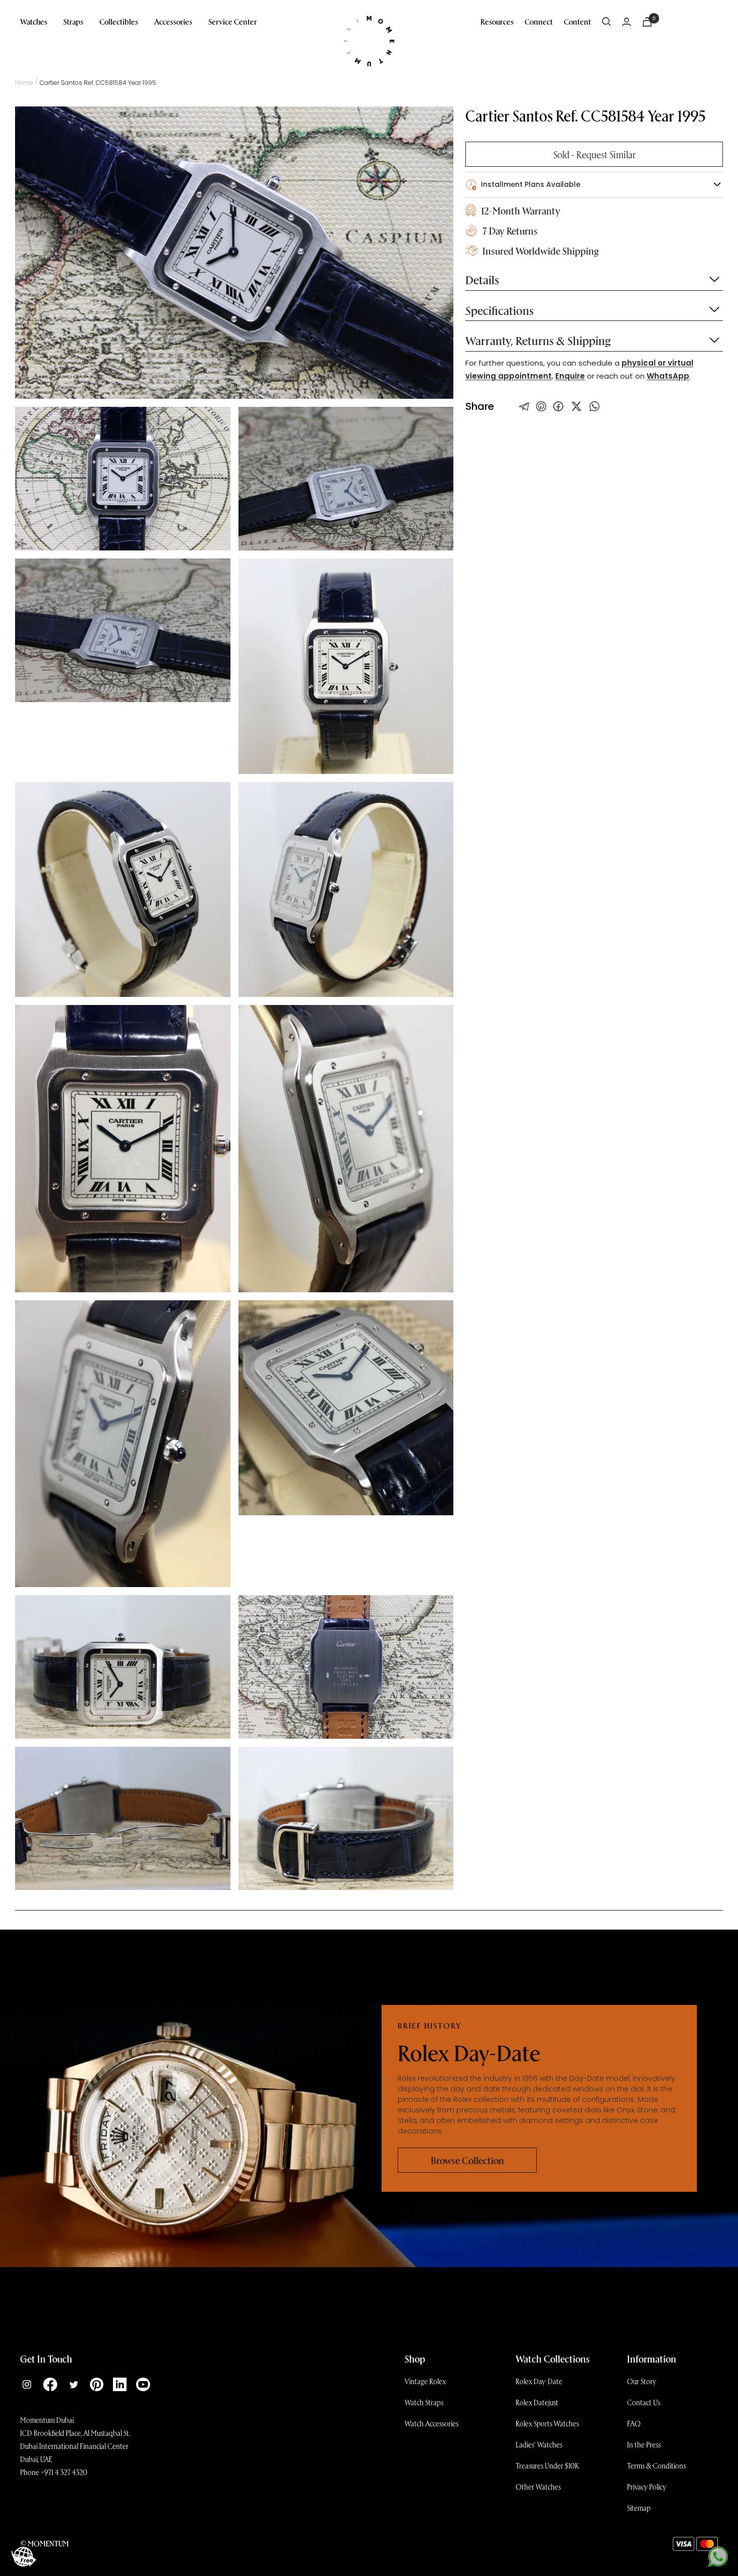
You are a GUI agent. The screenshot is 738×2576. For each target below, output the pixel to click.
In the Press (644, 2444)
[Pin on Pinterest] (541, 406)
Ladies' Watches (539, 2444)
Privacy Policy (647, 2487)
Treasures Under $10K (547, 2466)
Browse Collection (467, 2160)
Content (577, 21)
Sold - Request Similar (594, 154)
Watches (34, 21)
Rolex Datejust (537, 2402)
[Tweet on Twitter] (524, 406)
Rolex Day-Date (539, 2381)
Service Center (233, 21)
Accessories (173, 21)
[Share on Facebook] (558, 406)
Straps (73, 21)
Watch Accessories (432, 2423)
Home (24, 83)
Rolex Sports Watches (547, 2423)
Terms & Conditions (656, 2466)
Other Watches (538, 2487)
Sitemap (639, 2508)
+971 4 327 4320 (64, 2472)
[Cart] (647, 22)
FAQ (634, 2423)
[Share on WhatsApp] (594, 406)
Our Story (642, 2381)
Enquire (570, 376)
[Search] (606, 22)
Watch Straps (424, 2402)
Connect (539, 21)
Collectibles (119, 21)
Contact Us (644, 2402)
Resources (497, 21)
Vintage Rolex (425, 2381)
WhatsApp (668, 376)
